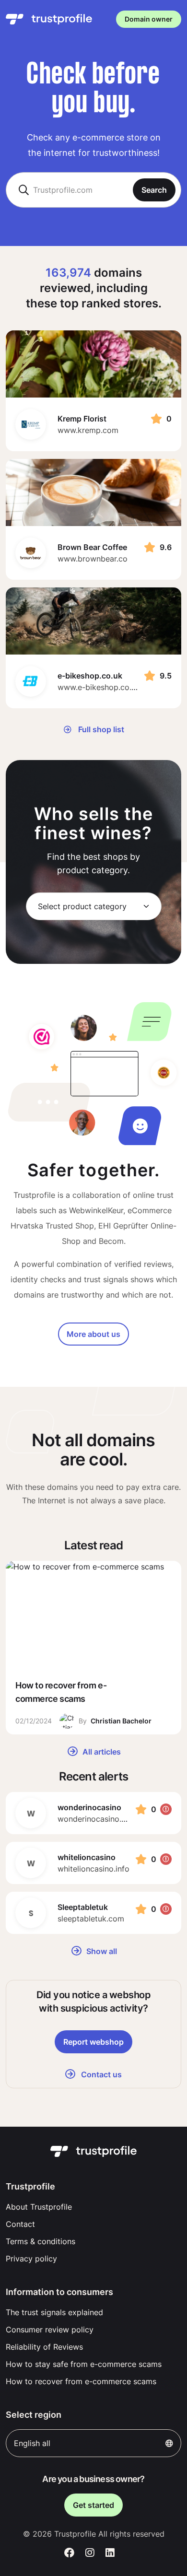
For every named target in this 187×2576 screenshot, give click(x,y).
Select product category (82, 906)
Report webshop (93, 2042)
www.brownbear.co (93, 559)
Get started (93, 2505)
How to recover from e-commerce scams (81, 2381)
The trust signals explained (54, 2312)
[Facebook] (69, 2553)
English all (32, 2443)
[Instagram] (90, 2553)
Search (154, 190)
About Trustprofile (39, 2207)
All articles (101, 1752)
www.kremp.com (88, 430)
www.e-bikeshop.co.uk (99, 687)
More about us (93, 1334)
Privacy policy (31, 2259)
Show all (101, 1951)
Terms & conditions (41, 2241)
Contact (20, 2224)
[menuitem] (93, 2207)
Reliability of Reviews (44, 2347)
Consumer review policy (50, 2330)
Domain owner (149, 19)
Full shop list (100, 729)
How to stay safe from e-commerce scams (84, 2364)
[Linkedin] (110, 2553)
